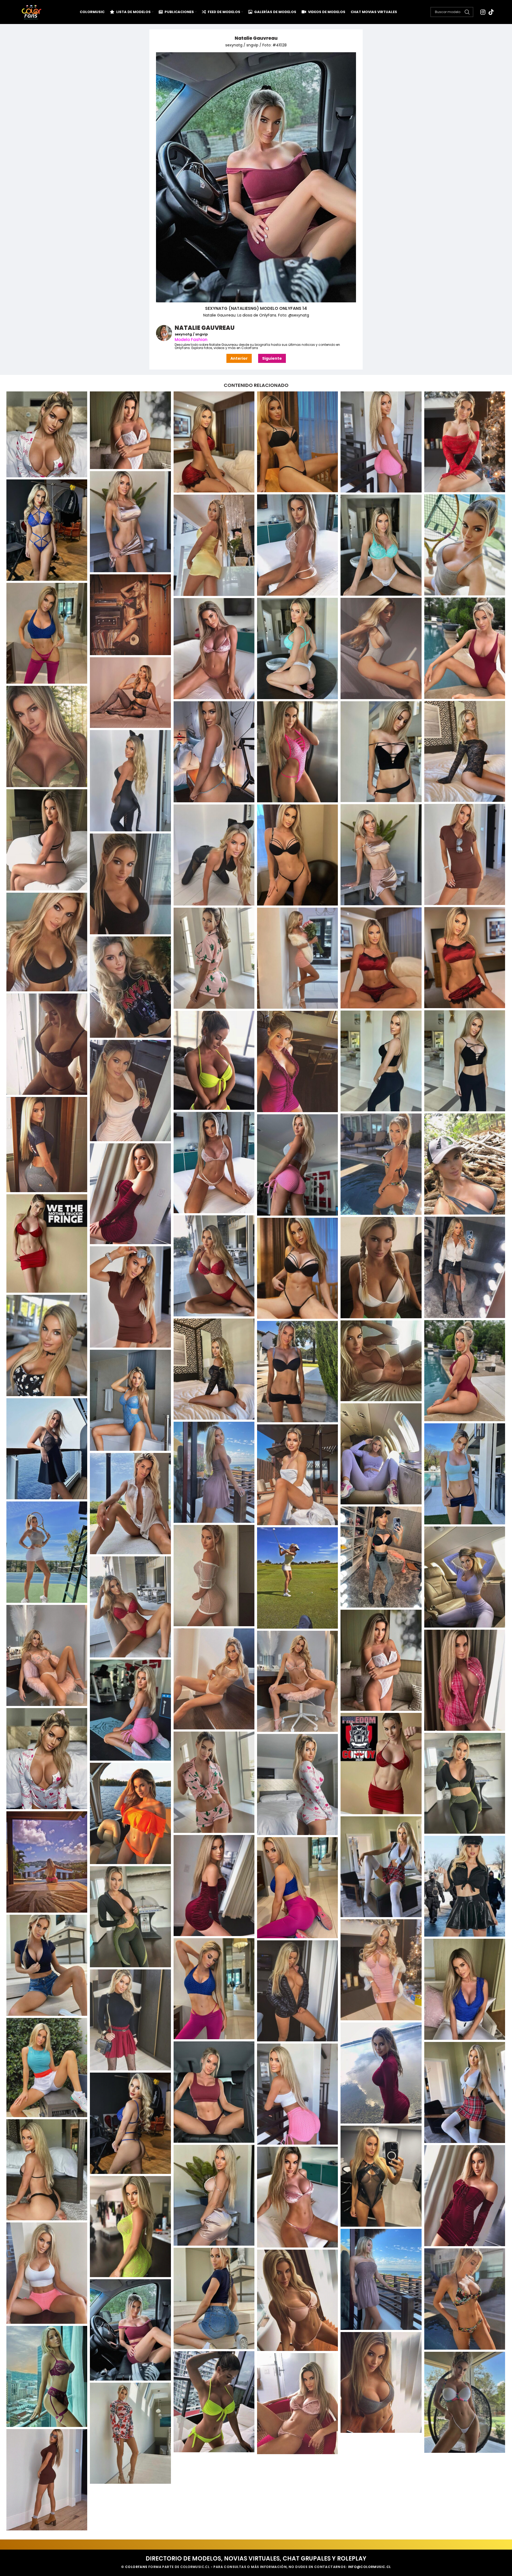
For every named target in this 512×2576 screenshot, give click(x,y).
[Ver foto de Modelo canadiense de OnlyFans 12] (381, 442)
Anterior (239, 358)
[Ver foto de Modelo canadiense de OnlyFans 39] (47, 942)
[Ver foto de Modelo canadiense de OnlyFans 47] (381, 1061)
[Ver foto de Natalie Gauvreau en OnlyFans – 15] (465, 1474)
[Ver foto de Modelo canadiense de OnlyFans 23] (297, 648)
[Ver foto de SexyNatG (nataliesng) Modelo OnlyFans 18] (465, 2402)
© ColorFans (134, 2567)
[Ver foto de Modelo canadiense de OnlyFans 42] (214, 958)
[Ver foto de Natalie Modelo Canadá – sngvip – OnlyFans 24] (465, 1989)
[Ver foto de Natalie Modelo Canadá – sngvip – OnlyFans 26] (130, 2020)
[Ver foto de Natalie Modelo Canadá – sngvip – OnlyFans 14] (130, 1813)
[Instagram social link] (483, 12)
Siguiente (272, 358)
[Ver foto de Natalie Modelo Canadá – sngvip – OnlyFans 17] (214, 1886)
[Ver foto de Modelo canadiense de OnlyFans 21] (47, 633)
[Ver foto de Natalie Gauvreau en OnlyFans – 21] (465, 1577)
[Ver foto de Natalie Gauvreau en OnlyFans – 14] (214, 1472)
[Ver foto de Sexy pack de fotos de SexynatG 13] (465, 2093)
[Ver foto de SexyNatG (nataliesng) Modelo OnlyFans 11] (214, 2298)
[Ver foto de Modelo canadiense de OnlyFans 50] (130, 1091)
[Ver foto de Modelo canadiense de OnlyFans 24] (381, 648)
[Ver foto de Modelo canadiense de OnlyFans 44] (130, 987)
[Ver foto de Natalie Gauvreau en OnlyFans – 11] (130, 1400)
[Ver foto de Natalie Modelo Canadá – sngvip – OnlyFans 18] (465, 1886)
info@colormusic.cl (369, 2567)
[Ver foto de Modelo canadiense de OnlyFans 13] (465, 442)
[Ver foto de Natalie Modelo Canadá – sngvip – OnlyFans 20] (130, 1917)
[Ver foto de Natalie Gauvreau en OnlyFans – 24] (47, 1655)
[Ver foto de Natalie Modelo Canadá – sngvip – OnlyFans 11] (214, 1782)
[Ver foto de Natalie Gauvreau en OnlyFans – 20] (214, 1576)
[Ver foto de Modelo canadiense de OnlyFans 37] (297, 855)
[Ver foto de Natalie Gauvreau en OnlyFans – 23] (130, 1607)
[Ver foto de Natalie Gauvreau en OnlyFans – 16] (297, 1475)
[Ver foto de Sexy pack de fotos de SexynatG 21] (130, 2227)
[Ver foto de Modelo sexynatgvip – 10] (214, 1163)
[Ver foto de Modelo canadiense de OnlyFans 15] (47, 530)
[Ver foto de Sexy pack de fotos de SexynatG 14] (297, 2094)
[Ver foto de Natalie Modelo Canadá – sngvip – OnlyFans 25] (297, 1991)
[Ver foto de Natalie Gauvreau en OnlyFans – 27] (465, 1680)
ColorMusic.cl (195, 2567)
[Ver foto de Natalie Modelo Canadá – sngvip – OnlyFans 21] (47, 1965)
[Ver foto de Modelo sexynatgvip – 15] (47, 1243)
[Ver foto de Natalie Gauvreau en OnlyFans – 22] (297, 1578)
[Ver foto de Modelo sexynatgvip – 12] (381, 1164)
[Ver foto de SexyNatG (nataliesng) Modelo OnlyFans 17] (214, 2402)
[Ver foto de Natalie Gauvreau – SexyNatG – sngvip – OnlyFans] (381, 1361)
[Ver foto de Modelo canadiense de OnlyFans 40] (465, 958)
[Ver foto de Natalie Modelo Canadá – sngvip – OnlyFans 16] (381, 1867)
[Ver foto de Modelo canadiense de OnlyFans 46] (465, 1061)
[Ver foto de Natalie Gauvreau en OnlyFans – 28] (297, 1681)
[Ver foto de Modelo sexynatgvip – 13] (297, 1165)
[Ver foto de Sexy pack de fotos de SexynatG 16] (47, 2170)
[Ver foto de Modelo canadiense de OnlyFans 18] (214, 545)
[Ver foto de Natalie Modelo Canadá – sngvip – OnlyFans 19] (297, 1888)
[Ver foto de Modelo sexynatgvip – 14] (130, 1194)
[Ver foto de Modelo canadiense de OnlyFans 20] (130, 615)
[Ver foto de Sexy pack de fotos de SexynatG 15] (130, 2123)
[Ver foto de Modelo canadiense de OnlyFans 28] (465, 752)
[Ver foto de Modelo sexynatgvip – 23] (465, 1371)
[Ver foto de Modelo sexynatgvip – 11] (465, 1164)
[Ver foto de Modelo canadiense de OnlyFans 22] (465, 648)
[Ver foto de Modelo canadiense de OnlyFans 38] (130, 884)
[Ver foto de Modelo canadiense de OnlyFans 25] (214, 649)
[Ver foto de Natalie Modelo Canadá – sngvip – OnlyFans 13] (297, 1785)
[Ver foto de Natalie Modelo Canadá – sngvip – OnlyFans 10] (381, 1764)
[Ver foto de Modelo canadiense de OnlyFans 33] (47, 840)
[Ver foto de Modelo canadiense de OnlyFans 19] (381, 545)
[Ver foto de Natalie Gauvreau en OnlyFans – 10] (297, 1372)
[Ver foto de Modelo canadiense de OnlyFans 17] (465, 545)
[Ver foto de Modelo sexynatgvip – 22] (214, 1369)
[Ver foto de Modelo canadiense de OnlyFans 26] (130, 693)
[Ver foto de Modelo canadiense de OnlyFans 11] (297, 442)
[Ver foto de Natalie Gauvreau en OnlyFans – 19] (381, 1557)
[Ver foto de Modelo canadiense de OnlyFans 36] (214, 855)
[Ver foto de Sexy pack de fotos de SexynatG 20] (297, 2197)
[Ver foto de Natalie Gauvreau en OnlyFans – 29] (130, 1710)
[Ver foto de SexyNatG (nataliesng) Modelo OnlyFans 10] (381, 2279)
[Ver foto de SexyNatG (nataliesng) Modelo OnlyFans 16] (381, 2382)
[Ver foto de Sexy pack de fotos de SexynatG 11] (381, 2073)
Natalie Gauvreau (256, 38)
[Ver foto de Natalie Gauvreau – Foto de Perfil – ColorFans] (47, 434)
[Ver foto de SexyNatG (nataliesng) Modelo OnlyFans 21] (47, 2480)
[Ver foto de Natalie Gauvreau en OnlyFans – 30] (47, 1759)
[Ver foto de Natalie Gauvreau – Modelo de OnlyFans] (130, 430)
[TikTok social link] (491, 12)
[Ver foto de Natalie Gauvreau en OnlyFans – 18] (47, 1552)
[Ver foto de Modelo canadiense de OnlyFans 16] (297, 545)
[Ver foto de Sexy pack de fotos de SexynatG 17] (381, 2176)
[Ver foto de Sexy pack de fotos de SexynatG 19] (465, 2196)
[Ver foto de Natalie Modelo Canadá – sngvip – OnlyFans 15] (47, 1862)
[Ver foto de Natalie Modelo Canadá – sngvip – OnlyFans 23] (214, 1989)
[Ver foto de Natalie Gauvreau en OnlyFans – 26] (214, 1679)
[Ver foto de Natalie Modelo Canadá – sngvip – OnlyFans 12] (465, 1783)
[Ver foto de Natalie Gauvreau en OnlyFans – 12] (47, 1449)
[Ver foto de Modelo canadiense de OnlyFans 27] (47, 736)
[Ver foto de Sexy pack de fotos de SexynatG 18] (214, 2195)
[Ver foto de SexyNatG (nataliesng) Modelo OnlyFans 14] (130, 2330)
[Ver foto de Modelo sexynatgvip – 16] (214, 1266)
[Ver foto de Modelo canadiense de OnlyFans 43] (297, 958)
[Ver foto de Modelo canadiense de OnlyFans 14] (130, 522)
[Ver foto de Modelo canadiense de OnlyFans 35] (381, 855)
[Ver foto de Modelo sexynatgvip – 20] (130, 1297)
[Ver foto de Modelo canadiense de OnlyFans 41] (381, 958)
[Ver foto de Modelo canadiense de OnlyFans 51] (47, 1145)
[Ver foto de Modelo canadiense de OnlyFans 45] (47, 1044)
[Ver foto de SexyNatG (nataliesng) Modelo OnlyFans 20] (130, 2433)
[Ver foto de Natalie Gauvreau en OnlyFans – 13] (381, 1454)
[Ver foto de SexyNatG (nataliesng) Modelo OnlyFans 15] (47, 2377)
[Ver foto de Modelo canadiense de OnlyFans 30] (381, 752)
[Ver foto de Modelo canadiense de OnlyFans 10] (214, 442)
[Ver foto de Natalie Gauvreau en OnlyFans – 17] (130, 1504)
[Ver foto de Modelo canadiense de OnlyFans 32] (130, 781)
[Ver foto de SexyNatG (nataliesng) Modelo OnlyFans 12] (465, 2299)
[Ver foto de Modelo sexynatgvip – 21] (47, 1345)
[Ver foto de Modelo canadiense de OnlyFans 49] (297, 1061)
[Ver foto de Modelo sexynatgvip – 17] (465, 1267)
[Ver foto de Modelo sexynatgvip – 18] (381, 1268)
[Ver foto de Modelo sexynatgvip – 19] (297, 1268)
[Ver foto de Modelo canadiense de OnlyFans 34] (465, 854)
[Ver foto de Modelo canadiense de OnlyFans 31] (214, 752)
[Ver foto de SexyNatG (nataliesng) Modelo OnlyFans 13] (297, 2300)
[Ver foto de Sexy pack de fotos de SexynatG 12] (214, 2092)
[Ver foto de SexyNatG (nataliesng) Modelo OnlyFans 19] (297, 2404)
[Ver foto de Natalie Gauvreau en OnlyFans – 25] (381, 1660)
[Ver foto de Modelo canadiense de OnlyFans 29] (297, 752)
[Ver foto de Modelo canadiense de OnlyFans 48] (214, 1060)
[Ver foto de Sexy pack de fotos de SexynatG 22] (47, 2273)
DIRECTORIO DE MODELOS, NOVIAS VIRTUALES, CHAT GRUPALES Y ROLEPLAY (256, 2559)
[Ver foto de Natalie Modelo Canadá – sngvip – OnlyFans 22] (381, 1970)
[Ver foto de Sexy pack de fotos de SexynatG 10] (47, 2068)
